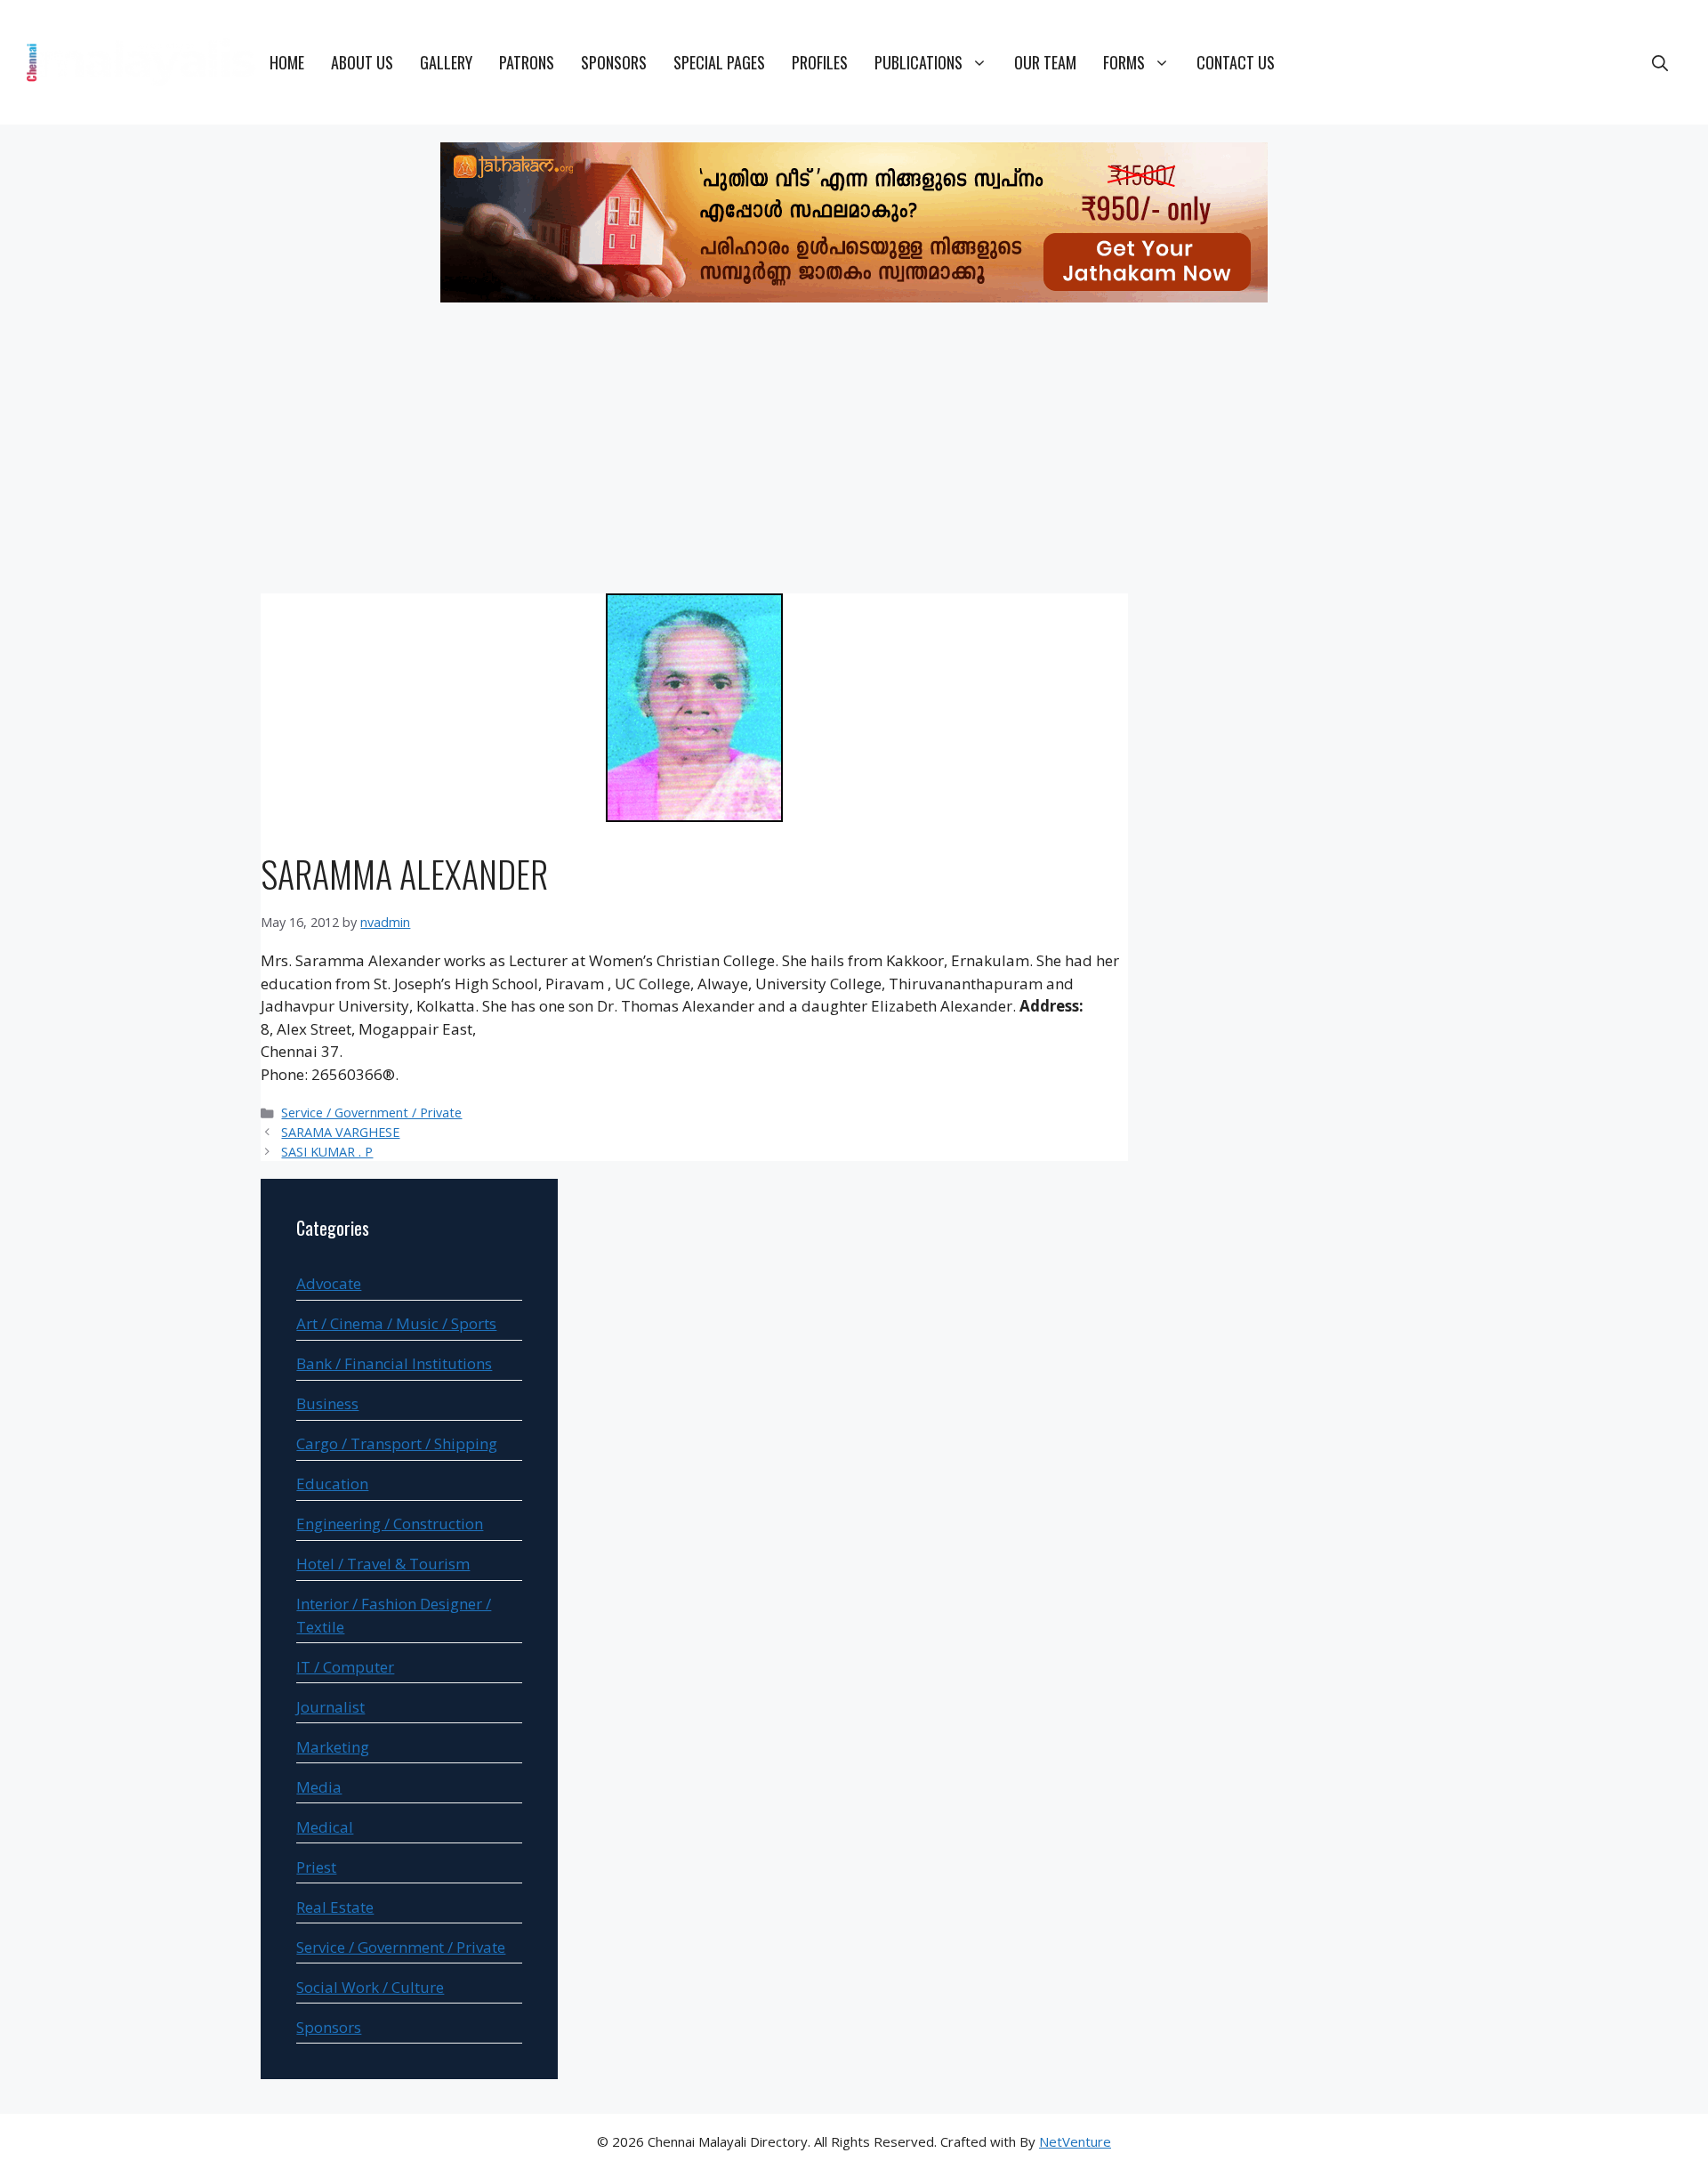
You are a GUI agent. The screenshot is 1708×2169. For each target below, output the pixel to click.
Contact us (1236, 62)
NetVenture (1075, 2141)
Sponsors (614, 62)
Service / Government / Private (371, 1113)
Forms (1124, 62)
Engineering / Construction (390, 1524)
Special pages (719, 62)
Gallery (446, 62)
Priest (316, 1867)
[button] (1660, 62)
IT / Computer (345, 1667)
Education (332, 1484)
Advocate (329, 1283)
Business (327, 1403)
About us (362, 62)
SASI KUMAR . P (327, 1152)
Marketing (333, 1747)
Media (319, 1787)
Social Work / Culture (370, 1987)
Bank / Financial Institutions (394, 1363)
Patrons (527, 62)
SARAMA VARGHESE (340, 1132)
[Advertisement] (854, 451)
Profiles (820, 62)
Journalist (330, 1707)
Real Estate (335, 1907)
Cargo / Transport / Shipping (397, 1443)
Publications (918, 62)
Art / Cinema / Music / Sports (396, 1323)
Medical (325, 1827)
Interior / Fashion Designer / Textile (394, 1615)
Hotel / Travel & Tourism (383, 1564)
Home (287, 62)
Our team (1045, 62)
